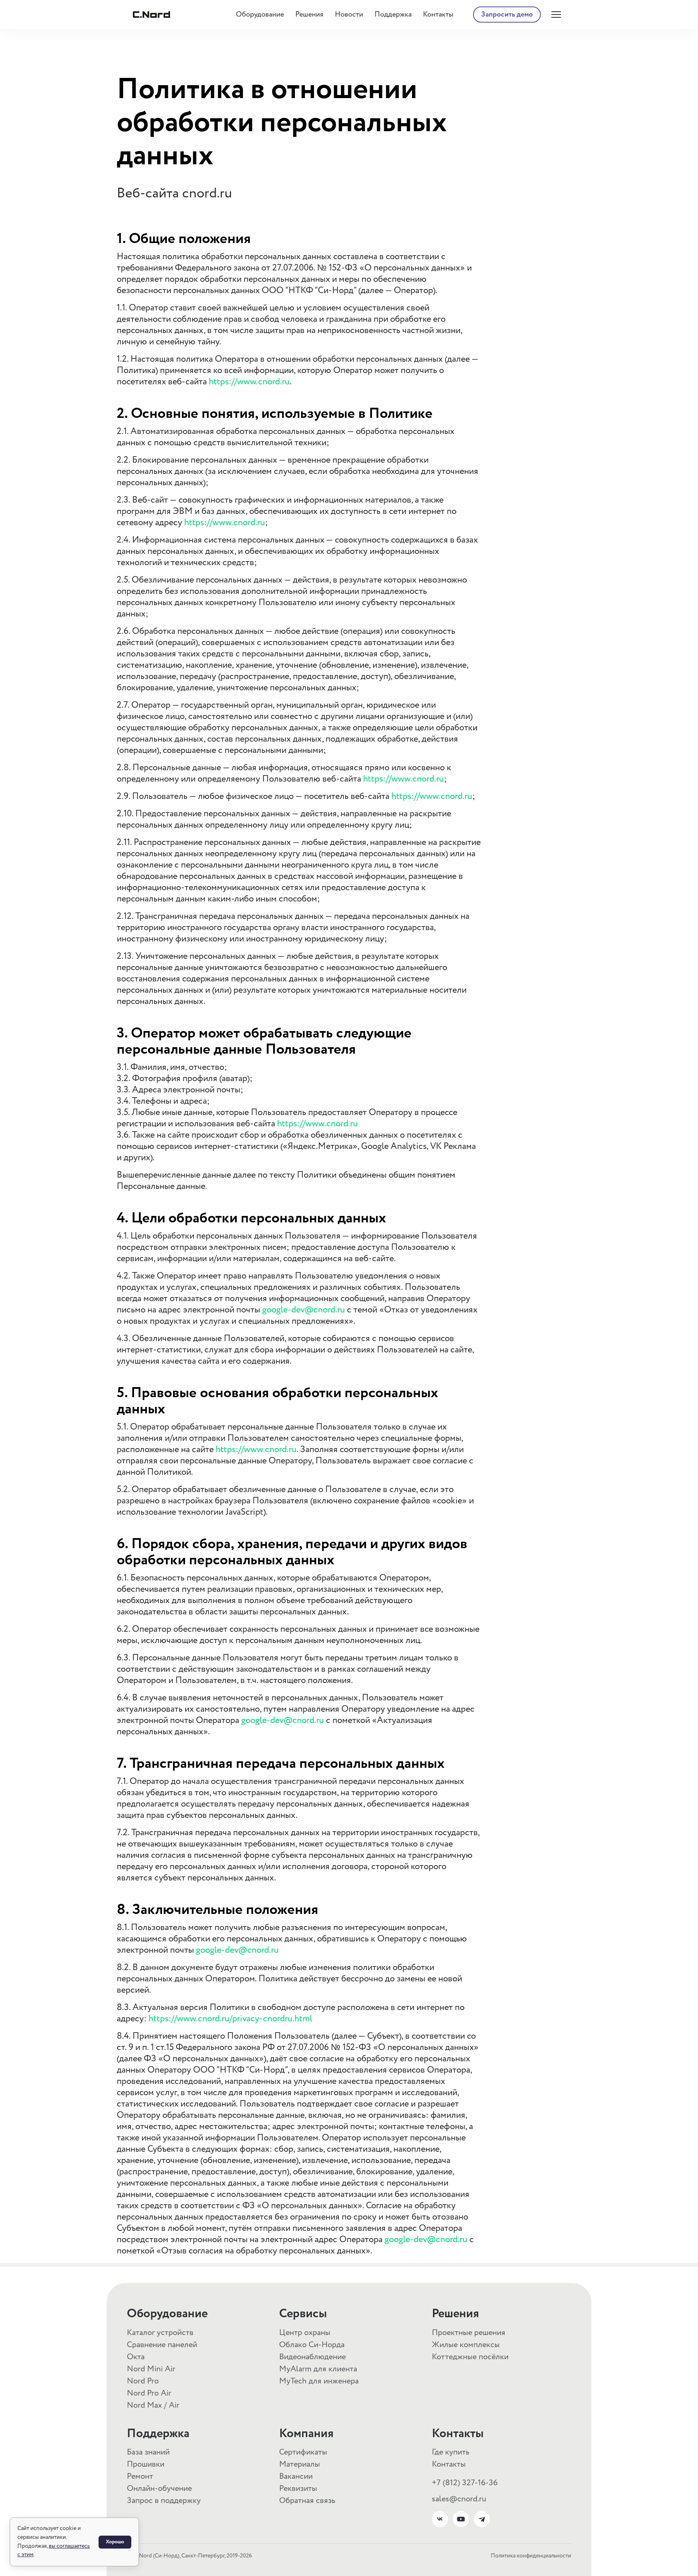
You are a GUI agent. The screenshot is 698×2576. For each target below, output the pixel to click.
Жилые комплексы (466, 2345)
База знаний (148, 2452)
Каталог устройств (160, 2333)
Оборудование (260, 15)
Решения (309, 15)
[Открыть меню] (556, 15)
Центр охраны (305, 2333)
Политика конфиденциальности (531, 2556)
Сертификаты (303, 2452)
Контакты (438, 15)
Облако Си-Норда (312, 2345)
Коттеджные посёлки (470, 2357)
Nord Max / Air (153, 2405)
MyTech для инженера (319, 2381)
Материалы (300, 2464)
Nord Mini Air (151, 2369)
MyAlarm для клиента (318, 2369)
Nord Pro (143, 2381)
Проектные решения (469, 2333)
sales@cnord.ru (459, 2499)
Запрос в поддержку (164, 2501)
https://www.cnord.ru (249, 382)
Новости (349, 15)
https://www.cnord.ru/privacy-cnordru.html (230, 2019)
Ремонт (140, 2476)
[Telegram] (482, 2519)
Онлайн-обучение (159, 2489)
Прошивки (146, 2464)
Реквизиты (298, 2489)
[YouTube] (461, 2519)
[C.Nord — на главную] (151, 15)
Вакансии (296, 2476)
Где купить (451, 2452)
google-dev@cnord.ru (304, 1310)
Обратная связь (307, 2501)
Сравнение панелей (162, 2345)
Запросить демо (507, 15)
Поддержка (393, 15)
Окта (136, 2357)
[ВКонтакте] (440, 2519)
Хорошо (115, 2542)
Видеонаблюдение (312, 2357)
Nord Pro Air (149, 2393)
